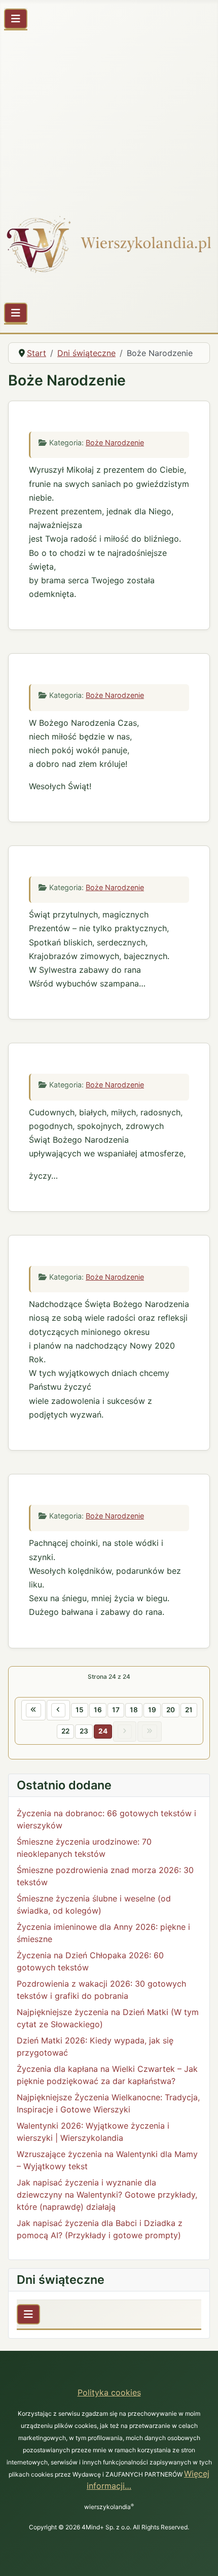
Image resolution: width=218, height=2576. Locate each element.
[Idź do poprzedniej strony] (58, 1710)
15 (80, 1710)
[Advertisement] (109, 117)
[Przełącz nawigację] (16, 19)
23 (84, 1731)
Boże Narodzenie (115, 443)
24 (103, 1731)
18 (134, 1710)
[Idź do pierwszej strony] (33, 1710)
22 (65, 1731)
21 (189, 1710)
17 (116, 1710)
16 (98, 1710)
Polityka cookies (109, 2392)
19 (152, 1710)
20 (171, 1710)
